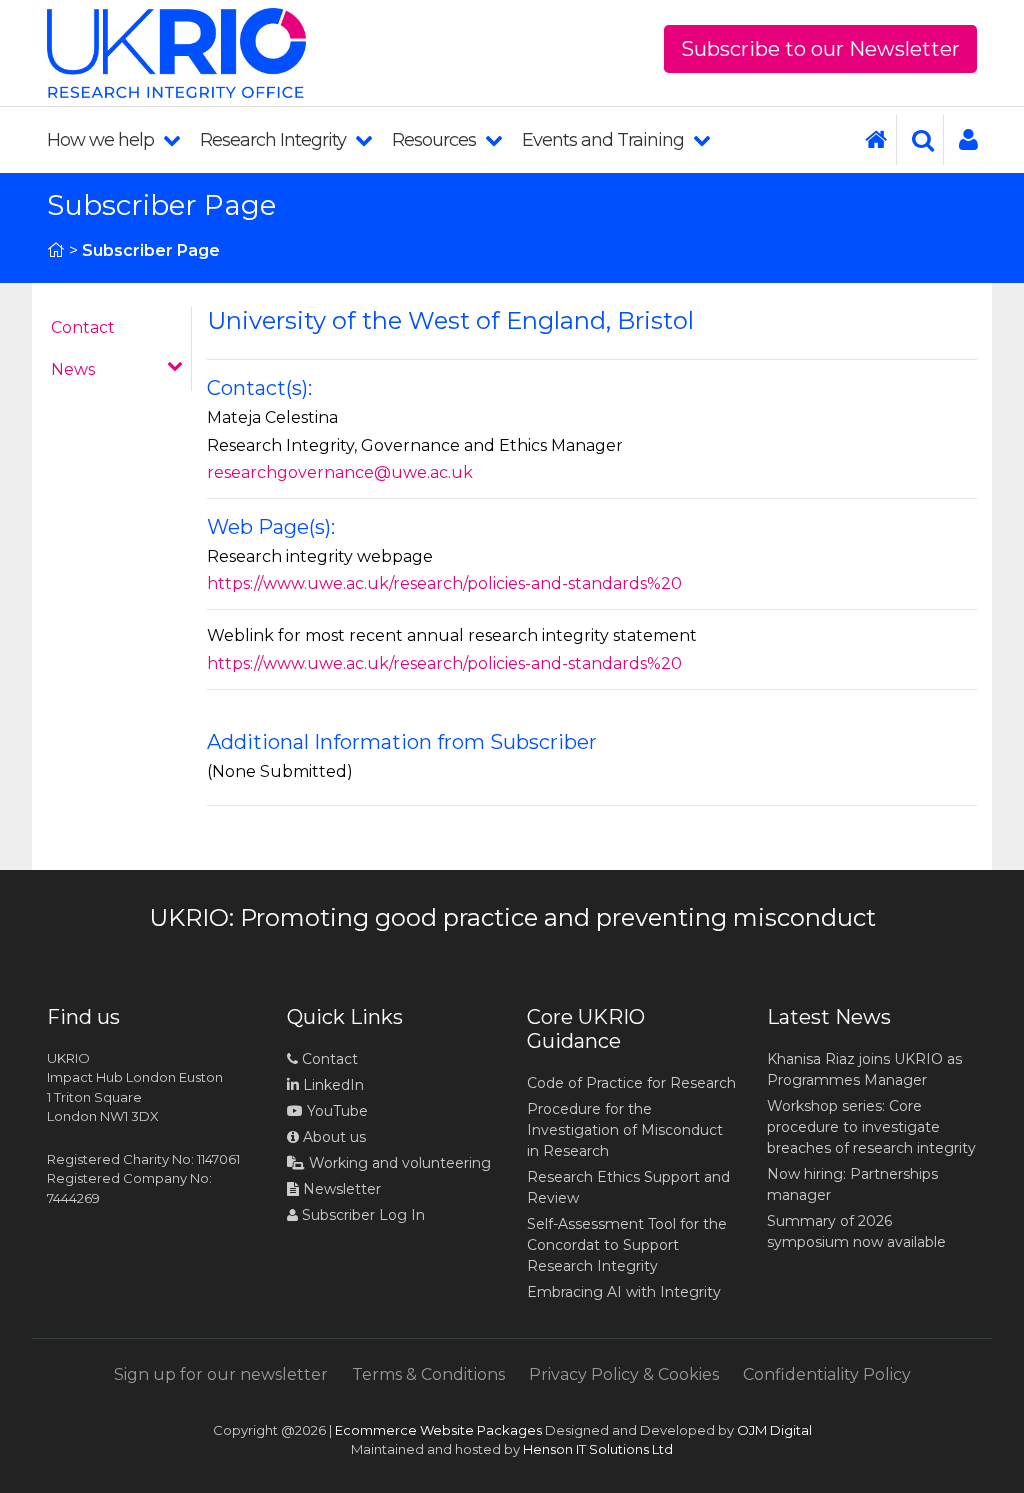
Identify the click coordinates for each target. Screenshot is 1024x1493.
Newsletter (340, 1189)
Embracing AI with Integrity (624, 1292)
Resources (436, 140)
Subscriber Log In (361, 1215)
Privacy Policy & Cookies (624, 1374)
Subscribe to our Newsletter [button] (820, 49)
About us (332, 1137)
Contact (83, 327)
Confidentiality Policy (827, 1374)
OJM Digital (774, 1430)
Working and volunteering (398, 1163)
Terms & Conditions (428, 1374)
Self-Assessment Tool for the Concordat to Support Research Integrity (627, 1245)
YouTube (335, 1111)
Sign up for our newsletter (221, 1374)
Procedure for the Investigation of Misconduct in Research (625, 1130)
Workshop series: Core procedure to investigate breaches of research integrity (871, 1127)
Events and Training (605, 140)
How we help (102, 140)
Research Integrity (275, 140)
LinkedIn (331, 1085)
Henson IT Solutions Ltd (598, 1449)
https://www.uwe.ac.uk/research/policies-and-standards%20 (444, 583)
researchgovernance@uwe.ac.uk (340, 472)
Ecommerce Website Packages (438, 1430)
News (73, 369)
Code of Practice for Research (631, 1083)
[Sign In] (960, 140)
